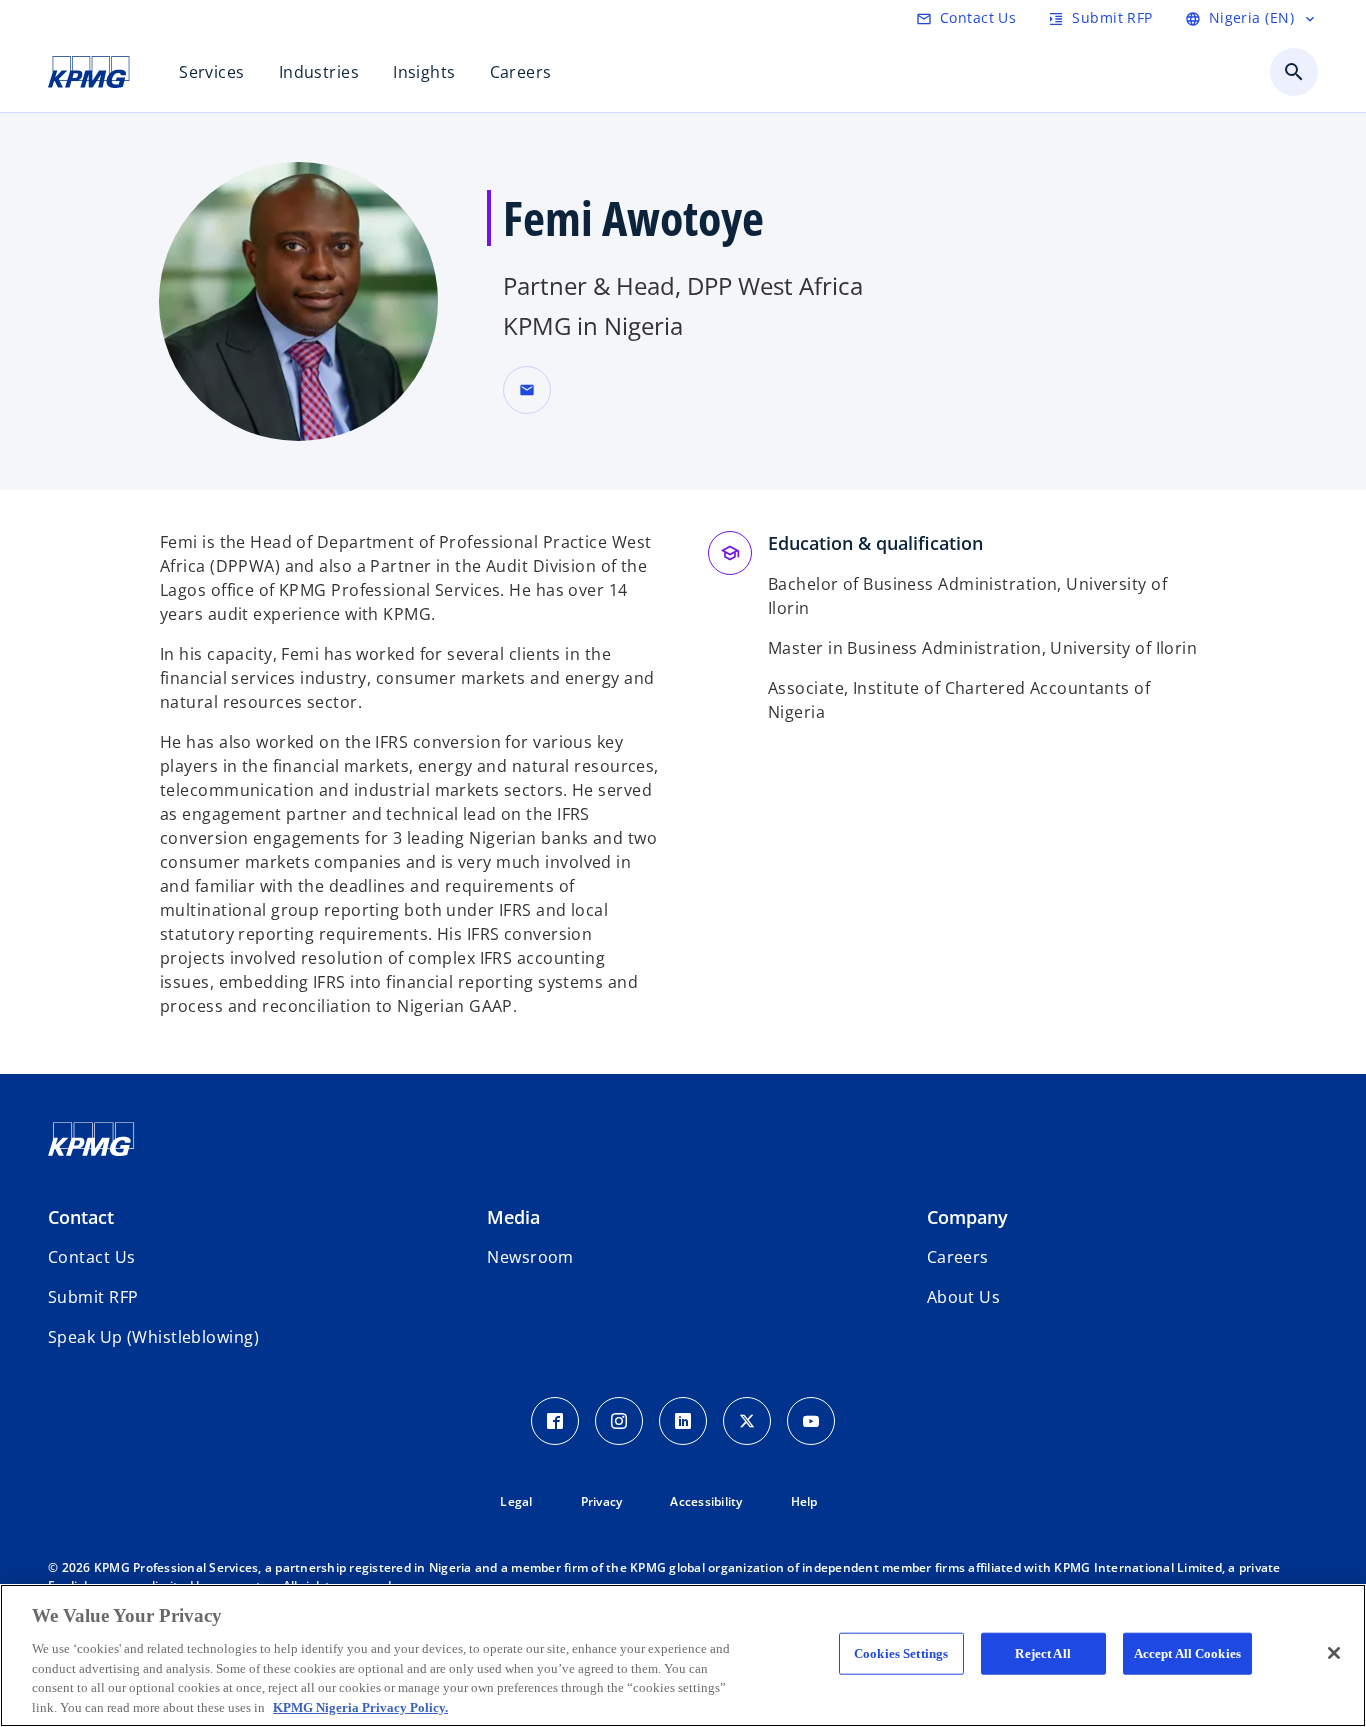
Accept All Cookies (1187, 1653)
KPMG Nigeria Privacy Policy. (360, 1706)
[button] (527, 390)
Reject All (1042, 1653)
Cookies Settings (901, 1653)
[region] (683, 1655)
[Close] (1334, 1653)
